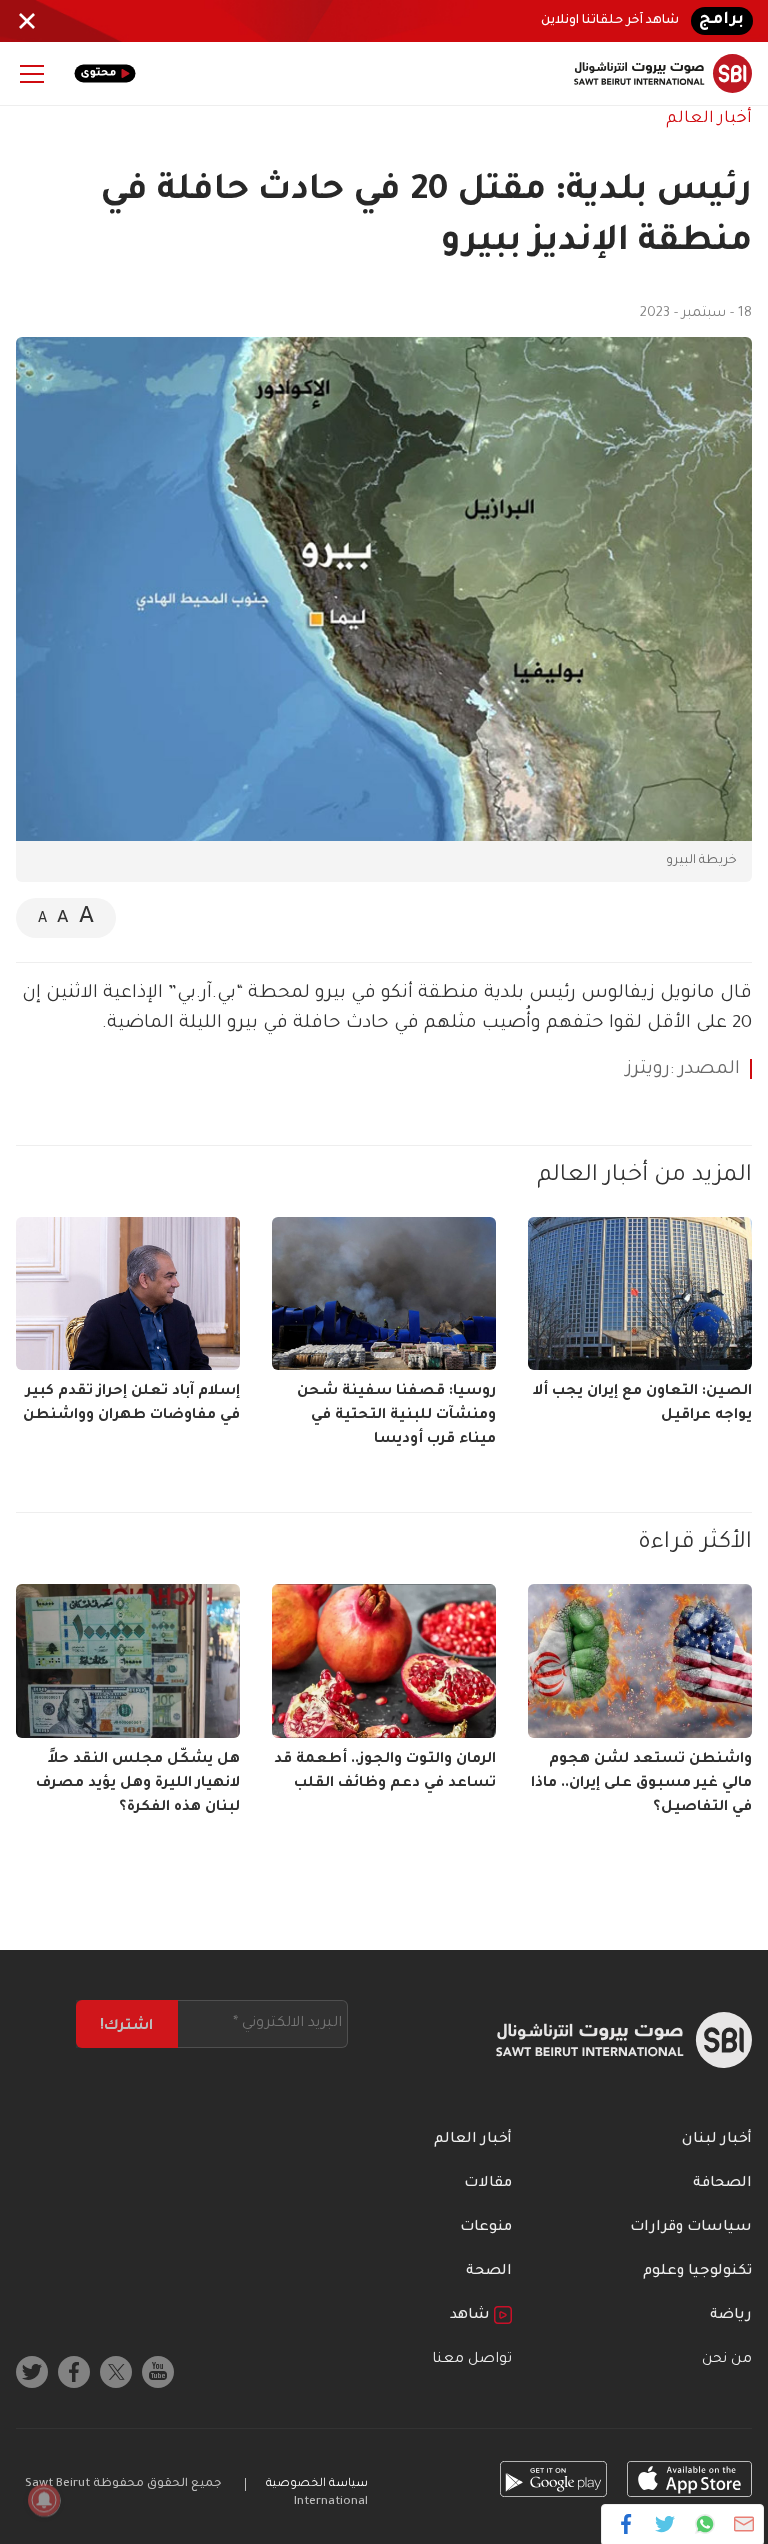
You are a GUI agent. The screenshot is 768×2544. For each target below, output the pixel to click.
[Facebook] (626, 2524)
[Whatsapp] (704, 2524)
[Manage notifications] (44, 2500)
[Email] (743, 2524)
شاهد (472, 2316)
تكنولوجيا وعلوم (697, 2272)
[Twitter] (665, 2524)
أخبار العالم (709, 119)
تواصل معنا (472, 2360)
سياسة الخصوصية (317, 2484)
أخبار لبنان (717, 2140)
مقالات (488, 2184)
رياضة (731, 2316)
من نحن (727, 2360)
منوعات (486, 2228)
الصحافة (722, 2184)
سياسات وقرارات (691, 2228)
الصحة (489, 2272)
